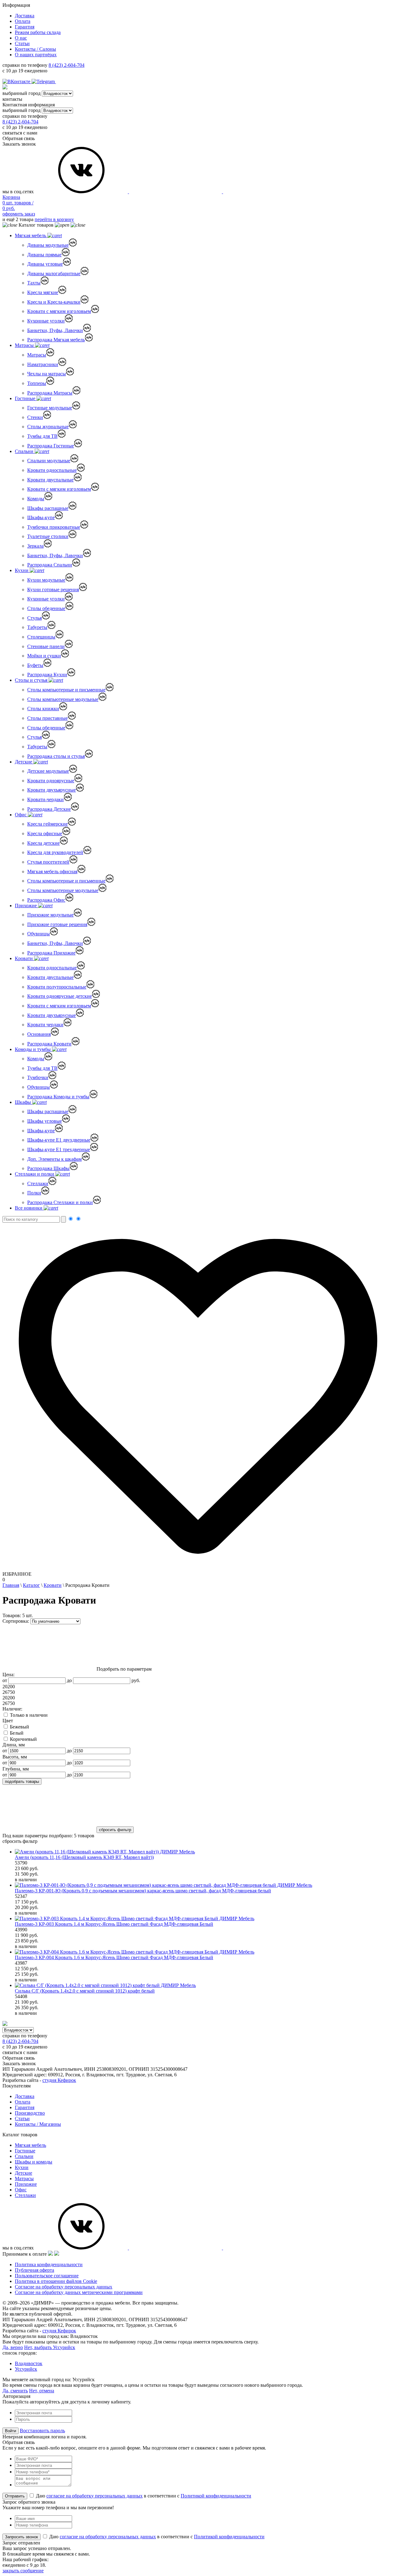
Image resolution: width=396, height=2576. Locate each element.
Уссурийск (26, 2369)
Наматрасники (43, 364)
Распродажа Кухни (47, 675)
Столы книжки (43, 709)
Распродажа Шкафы (48, 1168)
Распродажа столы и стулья (56, 756)
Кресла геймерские (47, 824)
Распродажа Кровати (49, 1044)
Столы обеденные (46, 608)
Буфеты (35, 665)
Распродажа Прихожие (51, 953)
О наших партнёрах (36, 55)
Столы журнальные (48, 427)
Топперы (37, 383)
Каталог (31, 1585)
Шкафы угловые (45, 1121)
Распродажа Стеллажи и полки (60, 1202)
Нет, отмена (42, 2391)
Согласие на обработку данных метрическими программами (79, 2292)
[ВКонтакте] (17, 81)
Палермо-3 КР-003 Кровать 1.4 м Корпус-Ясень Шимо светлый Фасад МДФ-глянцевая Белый (114, 1924)
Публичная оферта (34, 2270)
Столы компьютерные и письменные (66, 690)
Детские (24, 762)
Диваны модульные (48, 245)
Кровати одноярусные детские (60, 996)
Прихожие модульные (50, 915)
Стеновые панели (46, 646)
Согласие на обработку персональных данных (64, 2287)
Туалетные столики (48, 536)
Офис (21, 815)
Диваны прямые (44, 255)
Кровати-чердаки (45, 799)
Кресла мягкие (43, 292)
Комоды (36, 499)
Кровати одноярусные (51, 781)
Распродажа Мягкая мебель (56, 340)
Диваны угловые (45, 264)
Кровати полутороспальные (57, 987)
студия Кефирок (59, 2080)
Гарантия (25, 27)
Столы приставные (47, 718)
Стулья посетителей (48, 862)
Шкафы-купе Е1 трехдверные (59, 1149)
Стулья (34, 618)
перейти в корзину (54, 219)
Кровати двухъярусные (52, 790)
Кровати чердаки (45, 1025)
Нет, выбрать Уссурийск (50, 2347)
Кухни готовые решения (53, 590)
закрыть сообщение (23, 2571)
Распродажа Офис (46, 900)
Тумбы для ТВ (42, 436)
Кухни (22, 570)
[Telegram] (44, 81)
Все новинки (29, 1208)
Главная (11, 1585)
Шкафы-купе (41, 517)
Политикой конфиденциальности (216, 2496)
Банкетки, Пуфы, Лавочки (55, 330)
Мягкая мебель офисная (52, 871)
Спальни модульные (49, 461)
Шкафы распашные (48, 508)
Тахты (34, 283)
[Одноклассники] (59, 81)
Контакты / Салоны (35, 49)
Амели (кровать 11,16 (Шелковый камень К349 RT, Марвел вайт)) (84, 1857)
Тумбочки (38, 1077)
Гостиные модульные (50, 408)
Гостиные (26, 398)
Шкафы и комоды (34, 2162)
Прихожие (26, 906)
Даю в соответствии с (143, 2496)
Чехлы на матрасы (47, 374)
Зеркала (35, 546)
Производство (30, 2113)
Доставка (25, 16)
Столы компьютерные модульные (63, 699)
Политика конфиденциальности (49, 2264)
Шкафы (24, 1102)
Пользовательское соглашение (47, 2276)
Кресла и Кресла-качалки (54, 302)
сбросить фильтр (20, 1841)
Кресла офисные (45, 833)
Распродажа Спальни (50, 565)
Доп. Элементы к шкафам (54, 1159)
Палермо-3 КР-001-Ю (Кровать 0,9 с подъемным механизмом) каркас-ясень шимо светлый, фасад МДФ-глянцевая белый (143, 1891)
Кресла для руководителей (55, 852)
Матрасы (25, 345)
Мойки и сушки (44, 656)
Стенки (35, 417)
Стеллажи (38, 1183)
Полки (34, 1193)
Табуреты (37, 627)
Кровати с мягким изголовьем (59, 311)
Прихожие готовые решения (57, 924)
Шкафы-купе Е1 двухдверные (59, 1140)
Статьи (22, 43)
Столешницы (41, 637)
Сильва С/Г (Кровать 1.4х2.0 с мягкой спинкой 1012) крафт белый (85, 1991)
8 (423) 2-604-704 (67, 65)
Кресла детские (43, 843)
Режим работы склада (38, 32)
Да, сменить (15, 2391)
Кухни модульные (46, 580)
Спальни (25, 451)
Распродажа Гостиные (51, 446)
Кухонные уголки (46, 321)
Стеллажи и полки (35, 1174)
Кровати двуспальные (50, 480)
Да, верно (13, 2347)
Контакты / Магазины (38, 2124)
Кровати (24, 958)
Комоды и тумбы (33, 1049)
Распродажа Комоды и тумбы (58, 1097)
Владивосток (29, 2363)
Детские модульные (48, 771)
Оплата (23, 21)
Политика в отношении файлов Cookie (56, 2281)
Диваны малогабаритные (54, 273)
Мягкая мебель (31, 235)
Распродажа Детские (49, 809)
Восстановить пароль (42, 2431)
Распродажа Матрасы (50, 393)
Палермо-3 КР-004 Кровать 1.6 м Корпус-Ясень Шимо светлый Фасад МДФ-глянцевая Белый (114, 1957)
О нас (21, 38)
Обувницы (39, 934)
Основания (39, 1034)
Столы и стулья (32, 680)
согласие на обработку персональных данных (95, 2496)
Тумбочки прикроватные (54, 527)
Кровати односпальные (52, 470)
